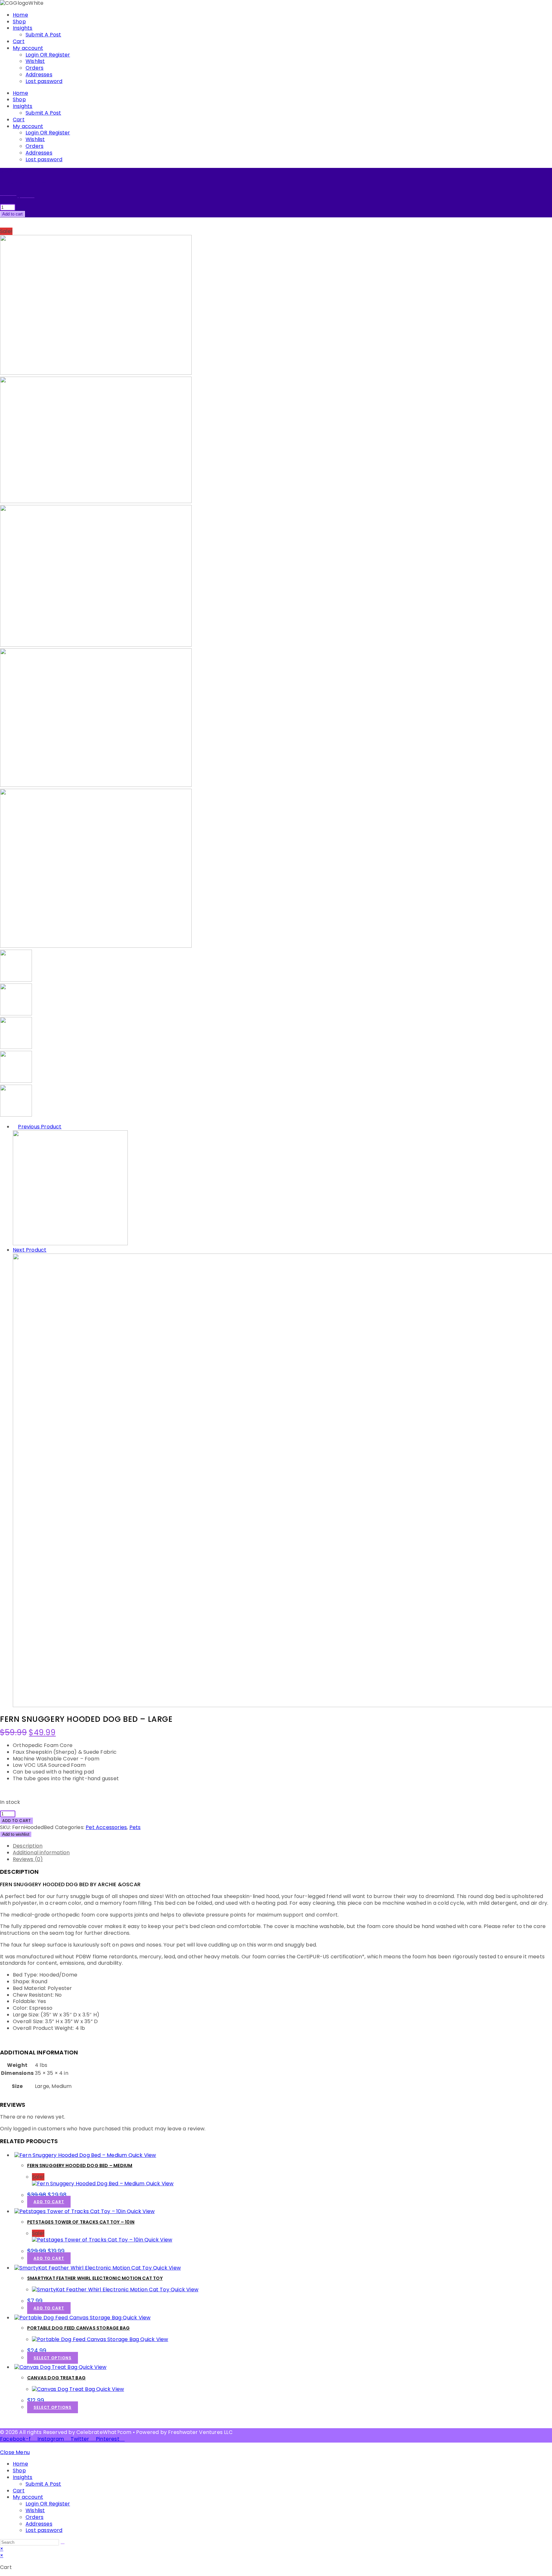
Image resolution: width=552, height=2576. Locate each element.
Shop (19, 22)
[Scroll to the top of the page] (2, 2446)
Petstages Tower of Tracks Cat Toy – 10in (81, 2222)
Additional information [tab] (41, 1853)
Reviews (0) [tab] (28, 1859)
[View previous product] (15, 1127)
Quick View (141, 2155)
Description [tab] (28, 1846)
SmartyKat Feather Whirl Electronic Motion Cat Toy (95, 2278)
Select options (53, 2358)
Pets (135, 1827)
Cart (19, 41)
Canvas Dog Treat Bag (56, 2378)
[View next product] (50, 1250)
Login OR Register (48, 55)
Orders (34, 68)
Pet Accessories (106, 1827)
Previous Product (40, 1127)
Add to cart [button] (49, 2202)
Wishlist (35, 61)
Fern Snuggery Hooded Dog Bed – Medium (80, 2165)
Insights (23, 28)
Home (20, 15)
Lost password (44, 81)
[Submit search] (63, 2544)
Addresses (39, 75)
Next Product (30, 1250)
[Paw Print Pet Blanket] (70, 1243)
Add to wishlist (16, 1834)
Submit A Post (43, 35)
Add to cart (12, 214)
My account (28, 48)
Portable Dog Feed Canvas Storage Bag (78, 2328)
